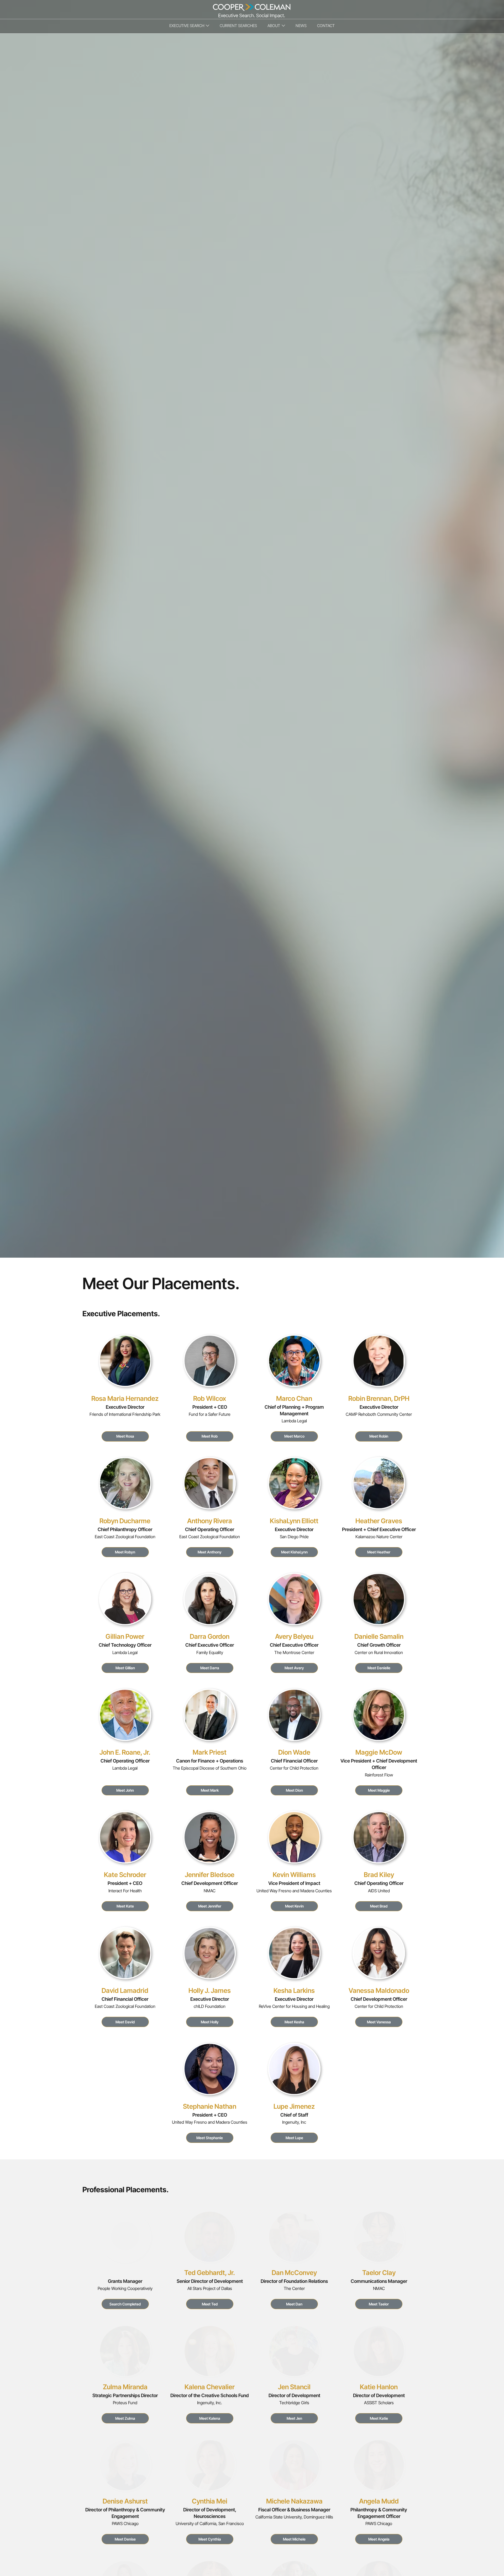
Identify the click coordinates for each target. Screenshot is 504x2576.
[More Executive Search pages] (208, 26)
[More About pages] (283, 26)
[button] (125, 2304)
